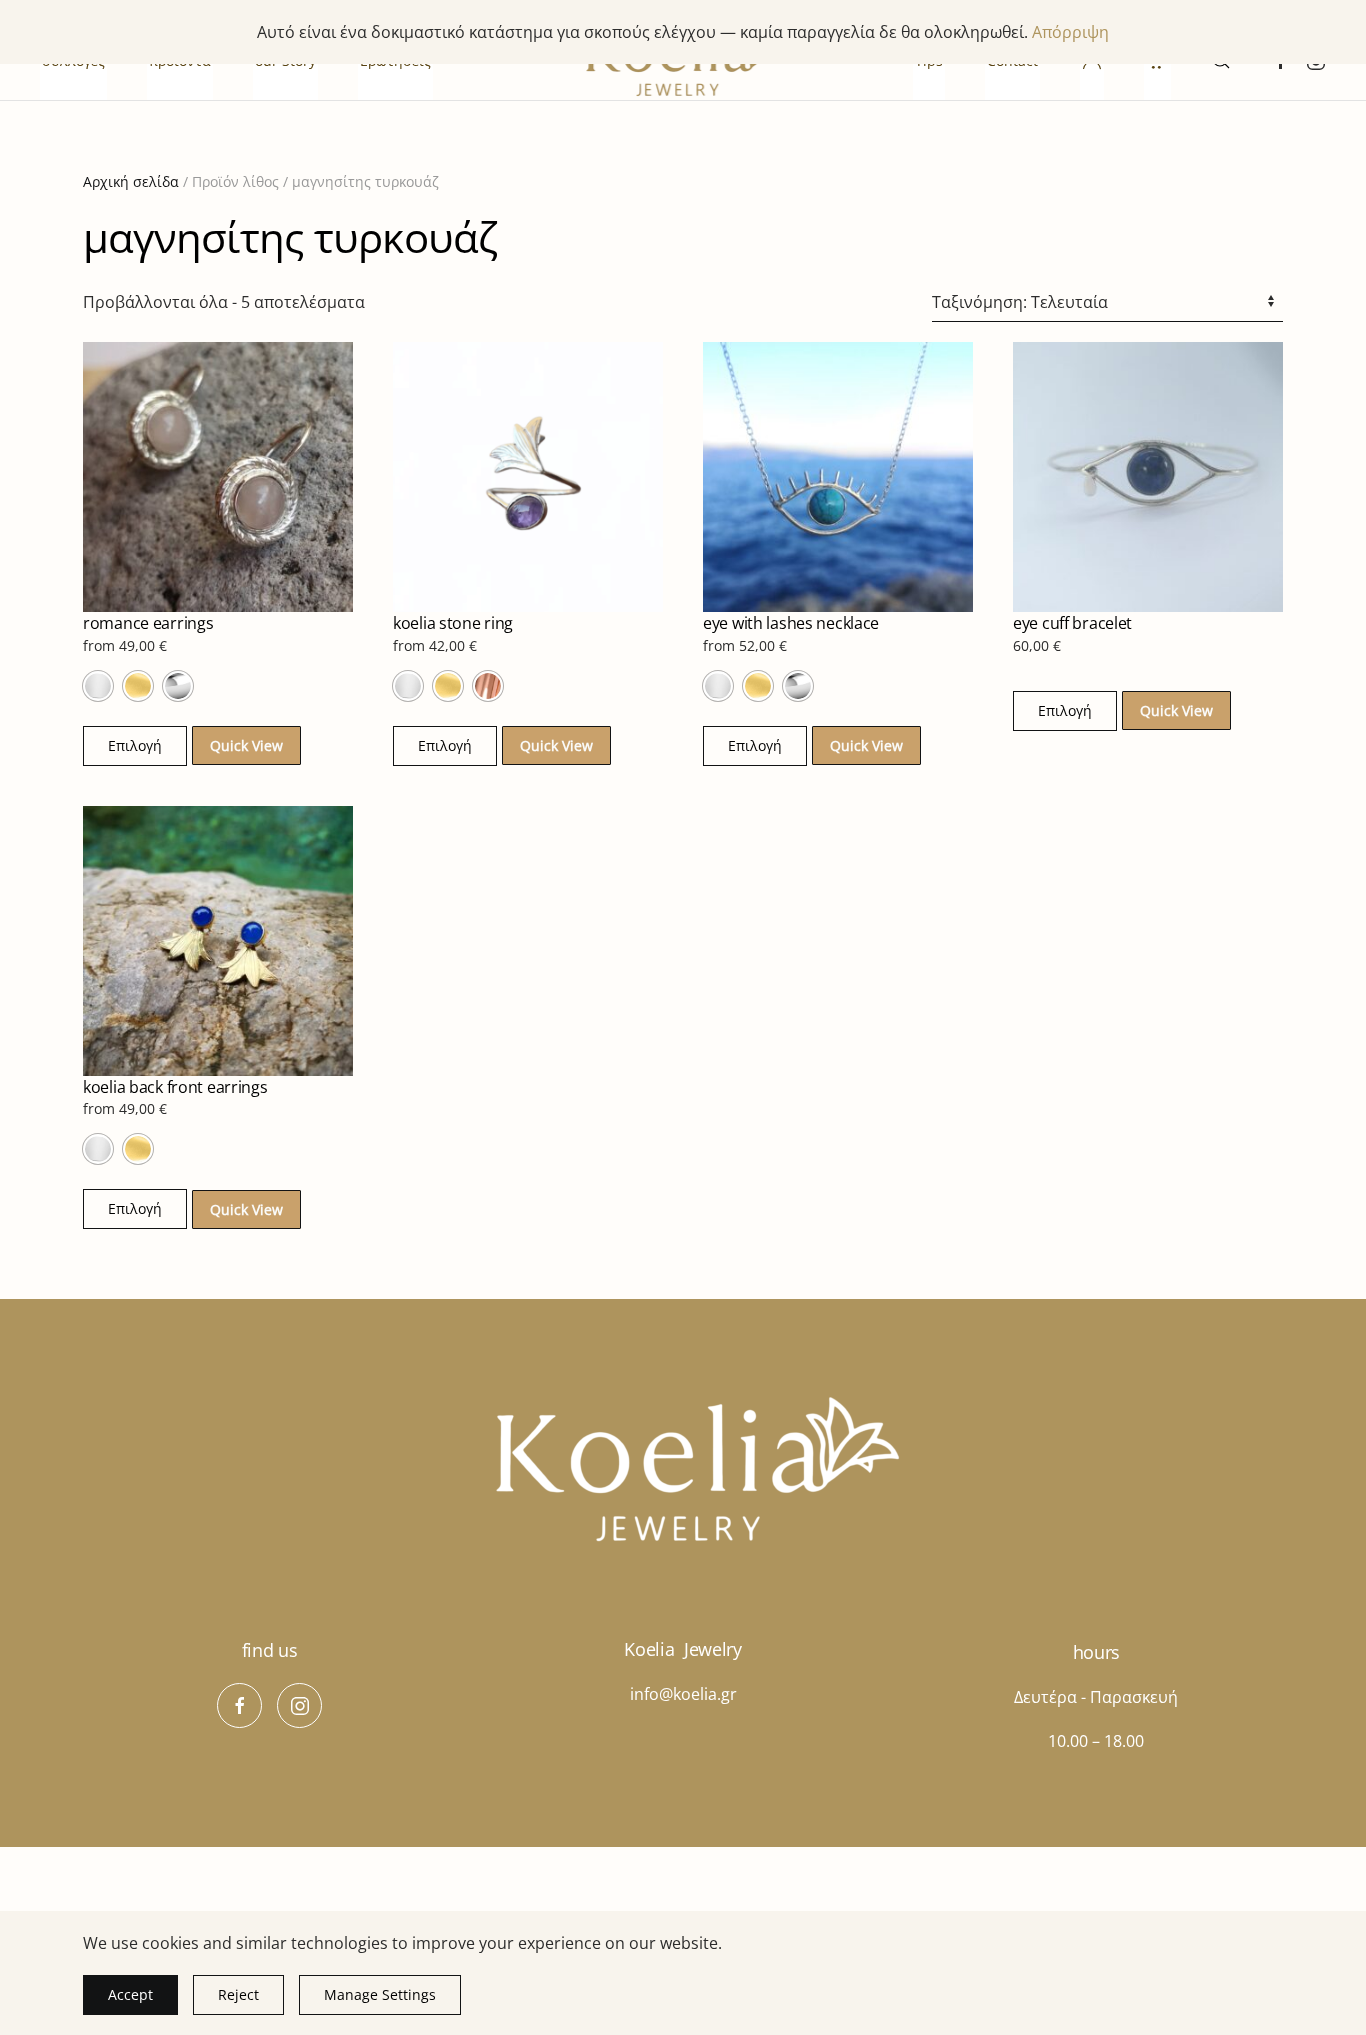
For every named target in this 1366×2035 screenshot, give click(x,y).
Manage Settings (380, 1994)
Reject (238, 1994)
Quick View (246, 745)
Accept (130, 1994)
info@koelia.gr (683, 1694)
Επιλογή (135, 745)
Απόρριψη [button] (1070, 32)
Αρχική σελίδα (131, 181)
